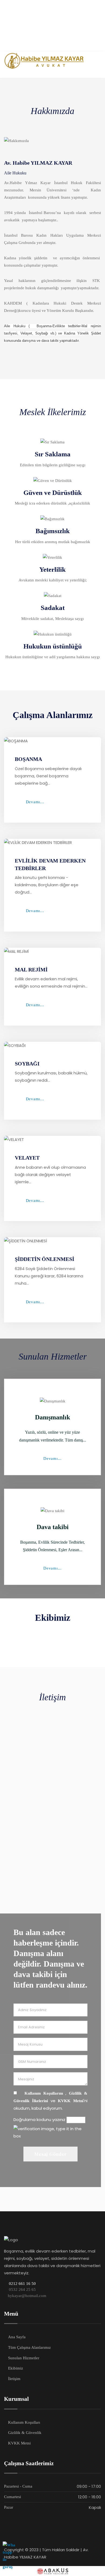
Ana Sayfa (17, 2337)
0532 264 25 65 (22, 2289)
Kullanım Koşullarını (41, 2093)
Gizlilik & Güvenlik (25, 2433)
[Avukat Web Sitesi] (52, 2571)
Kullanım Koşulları (24, 2422)
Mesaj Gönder (50, 2154)
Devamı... (35, 802)
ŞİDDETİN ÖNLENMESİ (45, 1259)
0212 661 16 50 (22, 2284)
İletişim (14, 2379)
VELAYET (27, 1158)
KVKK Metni (71, 2101)
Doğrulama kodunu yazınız (39, 2120)
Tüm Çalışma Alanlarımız (29, 2347)
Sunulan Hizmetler (24, 2358)
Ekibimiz (16, 2368)
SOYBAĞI (27, 1064)
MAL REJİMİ (31, 970)
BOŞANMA (28, 759)
